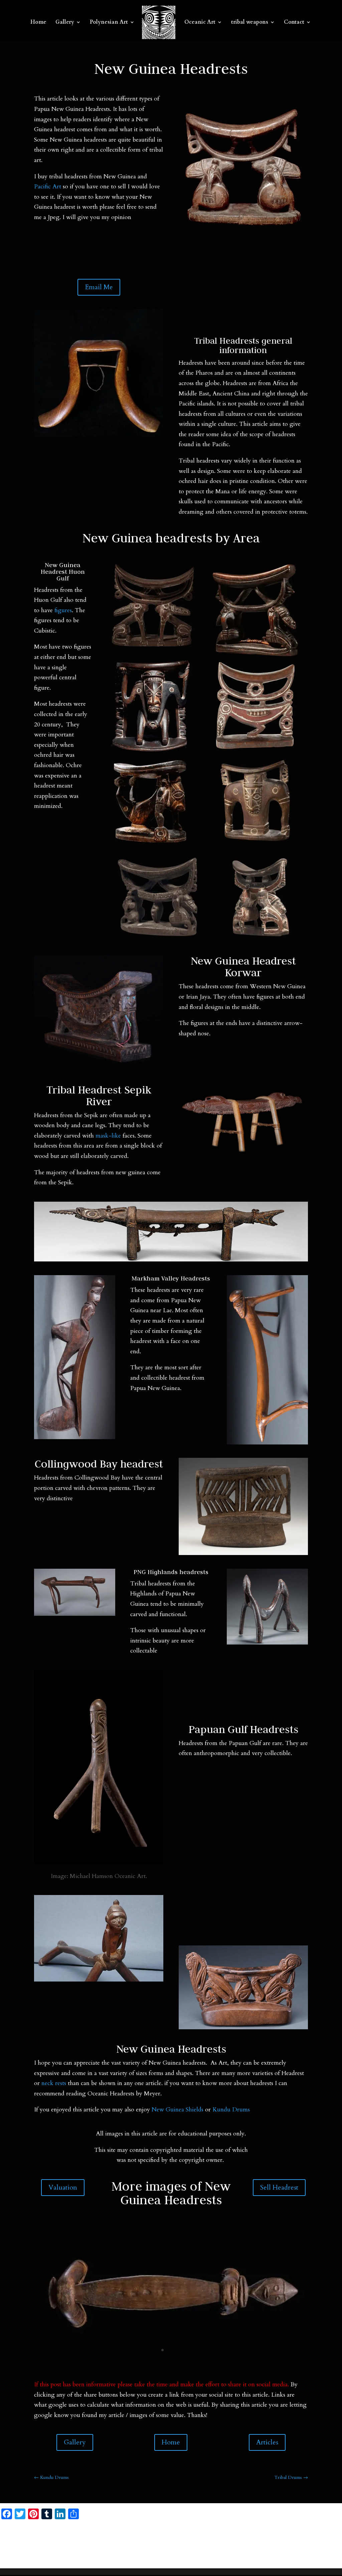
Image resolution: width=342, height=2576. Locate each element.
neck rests (54, 2083)
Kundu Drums (232, 2110)
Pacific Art (48, 187)
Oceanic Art (200, 23)
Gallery (65, 23)
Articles (267, 2442)
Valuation (63, 2187)
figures (63, 610)
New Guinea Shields (178, 2110)
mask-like (108, 1136)
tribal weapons (250, 23)
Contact (294, 23)
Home (38, 23)
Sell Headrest (279, 2187)
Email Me (99, 287)
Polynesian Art (109, 23)
